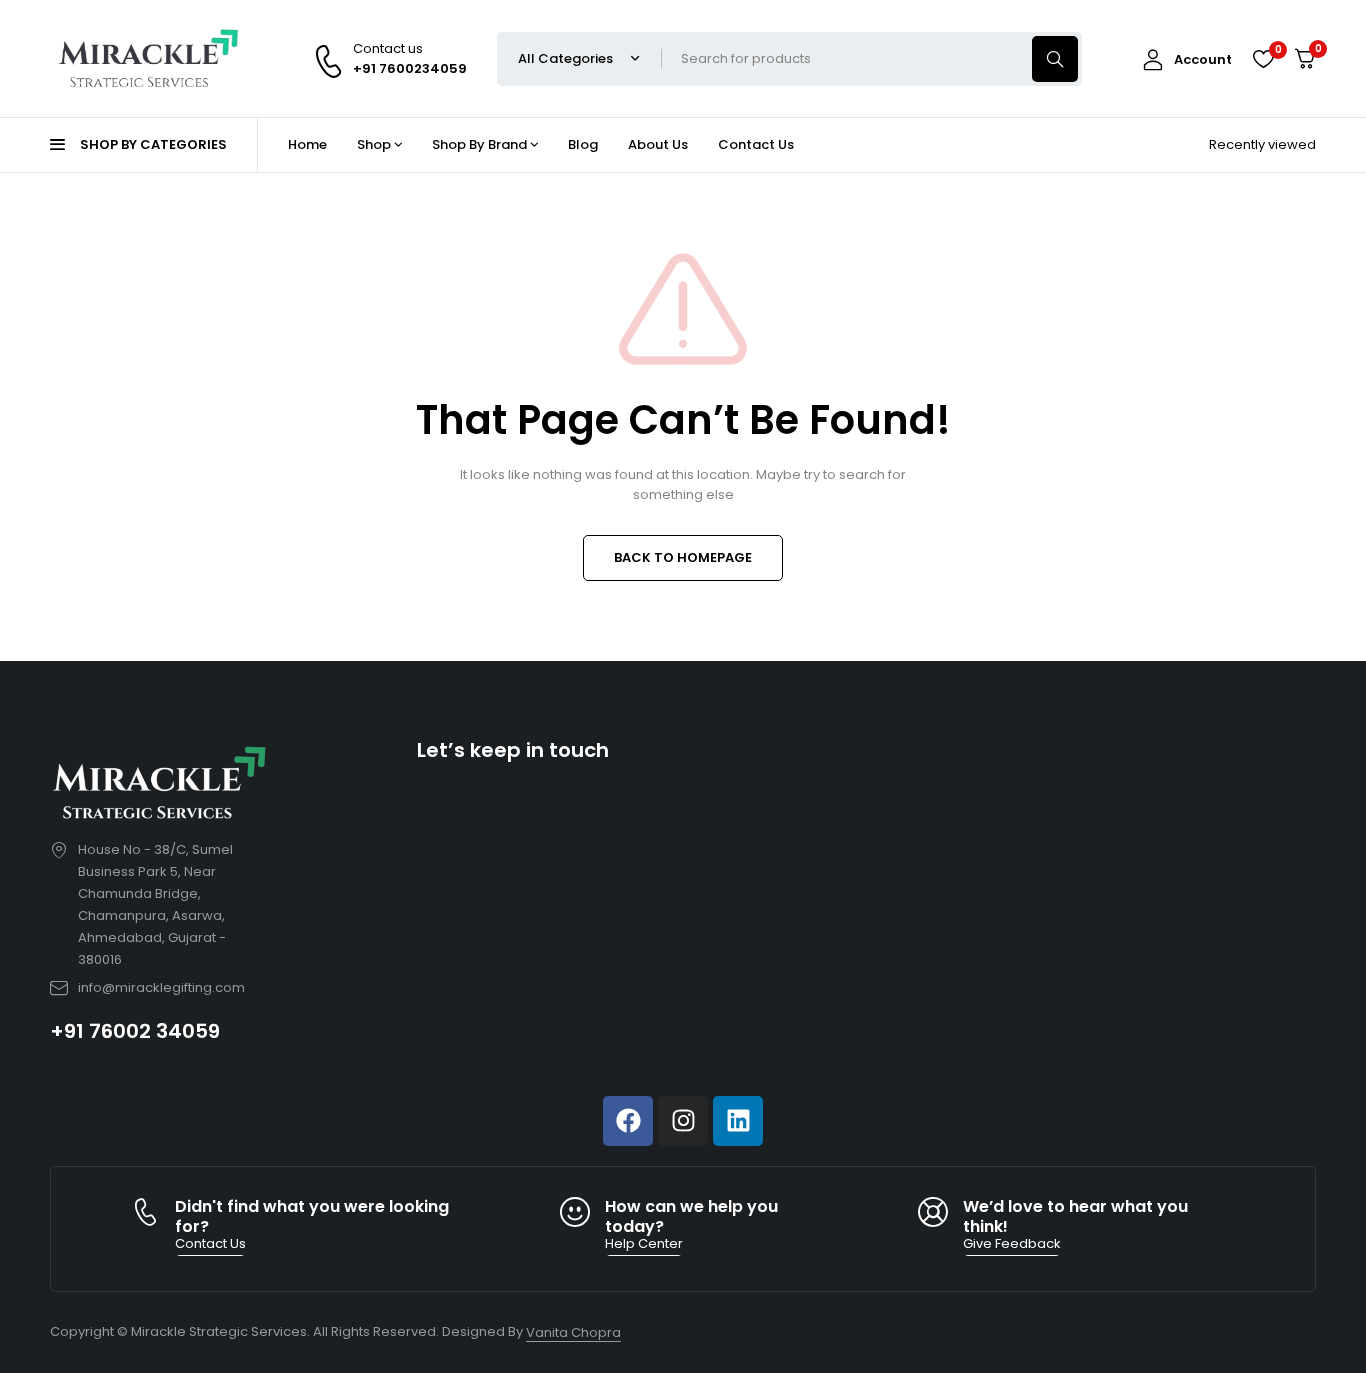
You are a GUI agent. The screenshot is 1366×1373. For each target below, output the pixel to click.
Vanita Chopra (573, 1332)
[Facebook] (628, 1121)
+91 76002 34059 (135, 1031)
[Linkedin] (738, 1121)
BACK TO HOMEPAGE (683, 557)
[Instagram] (683, 1121)
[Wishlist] (1263, 59)
